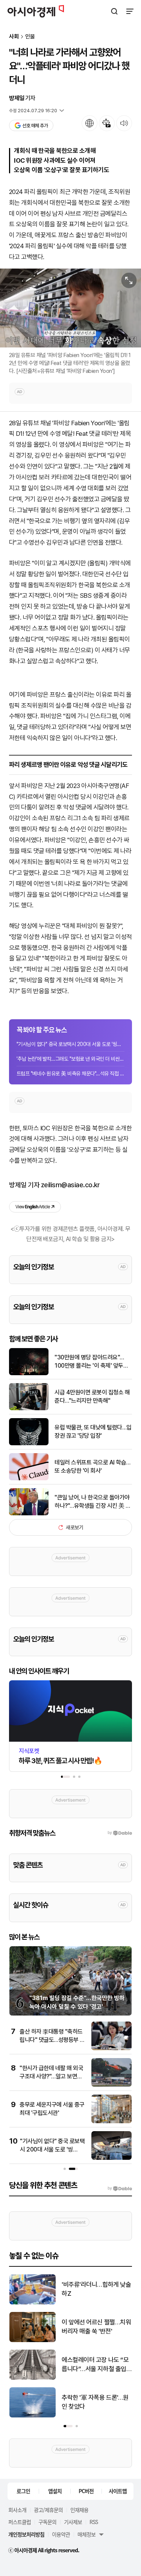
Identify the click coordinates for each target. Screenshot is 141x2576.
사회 (14, 37)
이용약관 (61, 2534)
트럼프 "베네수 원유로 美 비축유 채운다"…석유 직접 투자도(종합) (70, 1073)
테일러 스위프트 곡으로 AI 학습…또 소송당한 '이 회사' (92, 1467)
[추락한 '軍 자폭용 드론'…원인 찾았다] (33, 2416)
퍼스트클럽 (20, 2522)
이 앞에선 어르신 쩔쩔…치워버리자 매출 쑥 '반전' (96, 2327)
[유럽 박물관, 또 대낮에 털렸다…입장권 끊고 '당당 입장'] (29, 1444)
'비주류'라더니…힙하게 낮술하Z (96, 2289)
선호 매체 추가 (35, 126)
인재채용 (79, 2510)
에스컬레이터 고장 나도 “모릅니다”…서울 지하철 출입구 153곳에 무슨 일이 (95, 2365)
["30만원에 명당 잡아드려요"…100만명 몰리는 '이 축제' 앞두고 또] (29, 1374)
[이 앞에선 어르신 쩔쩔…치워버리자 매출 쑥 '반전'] (33, 2340)
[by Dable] (120, 2188)
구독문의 (47, 2522)
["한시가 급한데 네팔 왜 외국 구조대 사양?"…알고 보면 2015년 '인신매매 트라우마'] (111, 2085)
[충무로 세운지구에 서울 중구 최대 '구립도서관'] (111, 2122)
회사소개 (17, 2510)
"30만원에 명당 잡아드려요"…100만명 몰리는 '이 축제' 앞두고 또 (91, 1362)
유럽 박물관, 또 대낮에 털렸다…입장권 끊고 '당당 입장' (93, 1432)
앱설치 (55, 2491)
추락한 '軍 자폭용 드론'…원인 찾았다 (95, 2402)
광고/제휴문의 (48, 2510)
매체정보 (86, 2534)
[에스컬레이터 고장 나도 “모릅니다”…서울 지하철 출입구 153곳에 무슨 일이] (33, 2378)
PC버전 (86, 2491)
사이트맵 (118, 2491)
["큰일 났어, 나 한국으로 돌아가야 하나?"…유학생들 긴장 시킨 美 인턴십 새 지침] (29, 1514)
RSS (94, 2522)
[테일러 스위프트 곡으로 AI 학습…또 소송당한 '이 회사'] (29, 1479)
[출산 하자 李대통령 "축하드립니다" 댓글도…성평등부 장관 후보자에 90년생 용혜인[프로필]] (111, 2048)
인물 (30, 37)
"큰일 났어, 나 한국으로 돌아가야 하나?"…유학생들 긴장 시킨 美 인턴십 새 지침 (93, 1502)
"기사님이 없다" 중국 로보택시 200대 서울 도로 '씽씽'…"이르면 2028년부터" (70, 1044)
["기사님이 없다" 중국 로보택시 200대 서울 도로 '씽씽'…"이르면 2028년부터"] (111, 2158)
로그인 (23, 2491)
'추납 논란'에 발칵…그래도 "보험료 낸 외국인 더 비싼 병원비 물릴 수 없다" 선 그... (70, 1059)
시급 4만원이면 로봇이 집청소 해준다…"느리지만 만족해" (92, 1396)
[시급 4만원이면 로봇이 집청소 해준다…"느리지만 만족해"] (29, 1409)
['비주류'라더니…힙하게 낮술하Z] (33, 2303)
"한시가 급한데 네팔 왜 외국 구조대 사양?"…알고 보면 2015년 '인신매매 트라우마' (52, 2077)
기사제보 (73, 2522)
